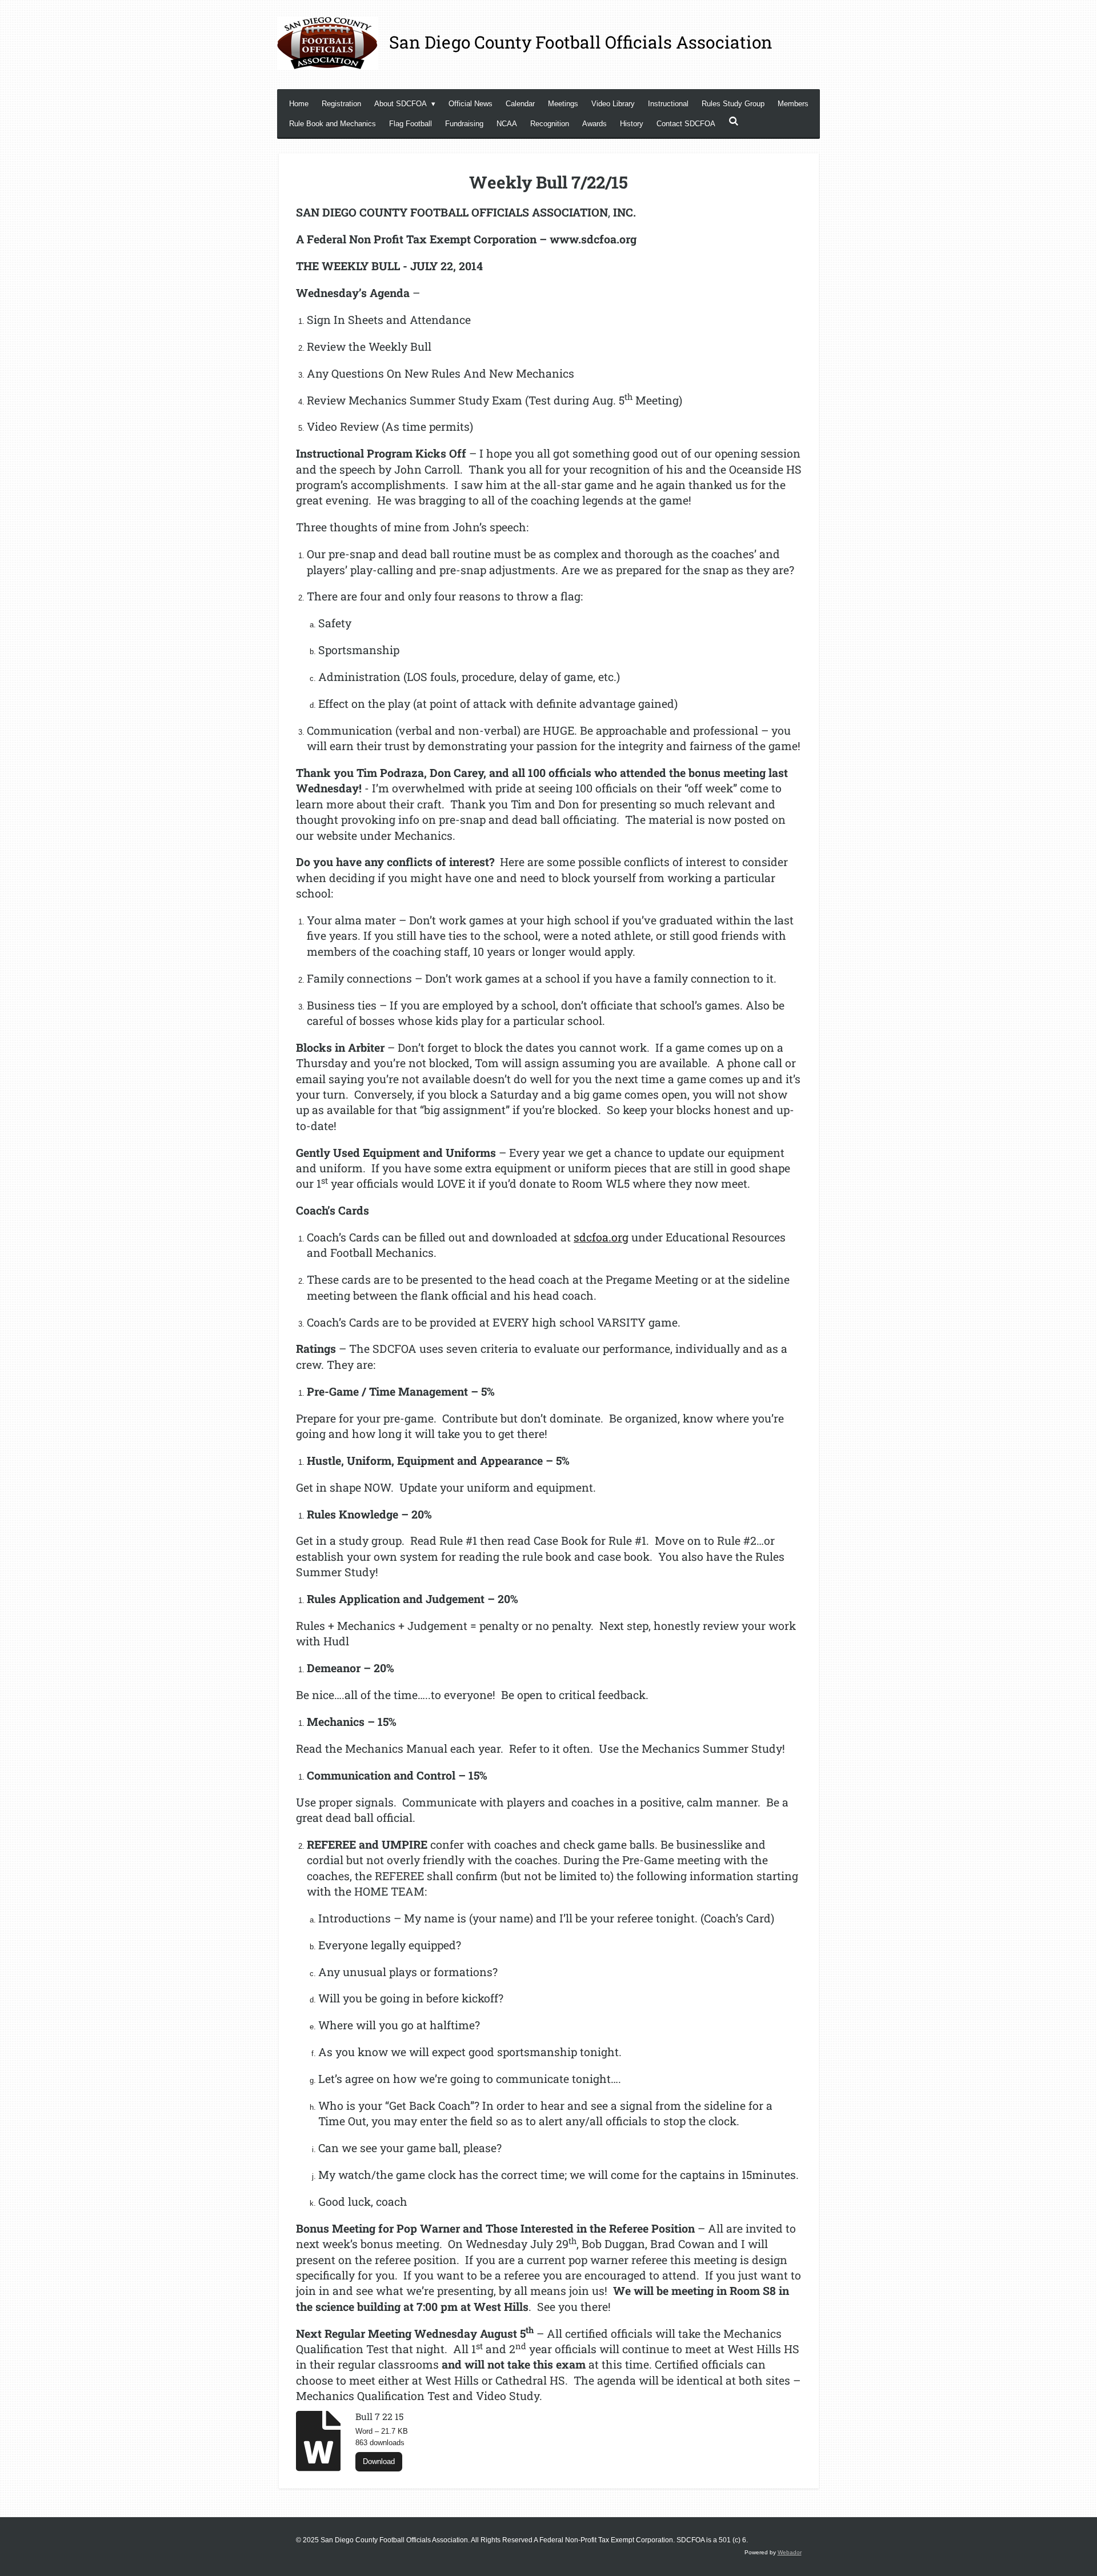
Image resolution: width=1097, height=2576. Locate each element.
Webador (790, 2552)
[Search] (734, 121)
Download (379, 2461)
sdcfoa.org (601, 1237)
